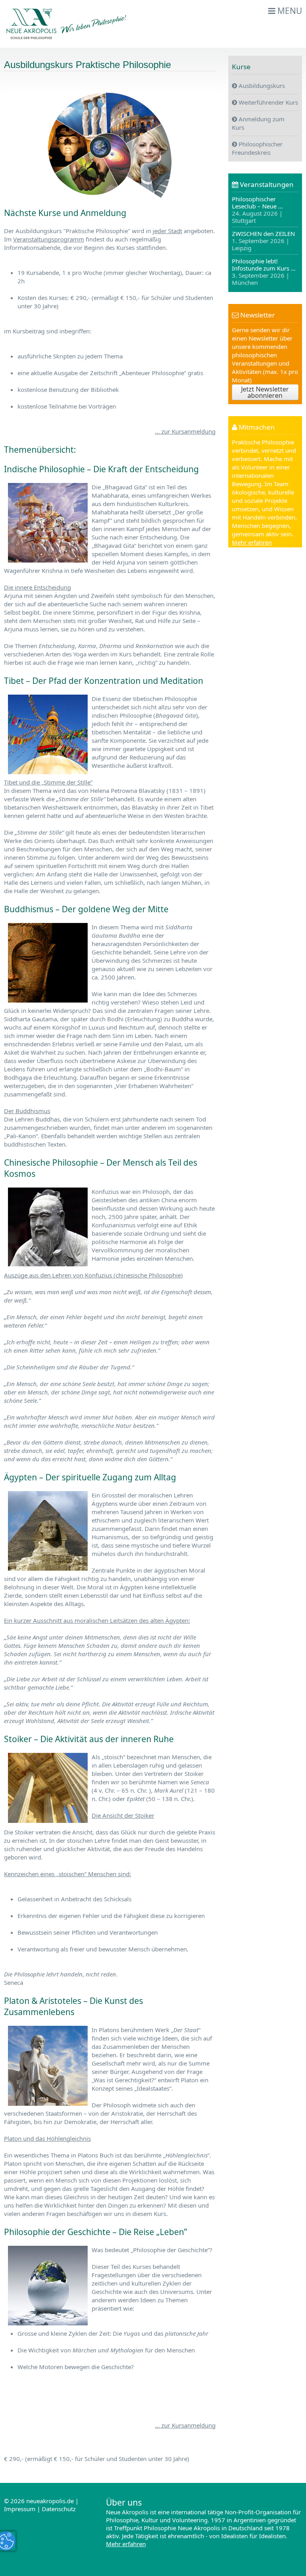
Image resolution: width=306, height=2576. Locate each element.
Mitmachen (256, 427)
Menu (289, 11)
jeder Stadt (167, 231)
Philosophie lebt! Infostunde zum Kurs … (264, 272)
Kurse (241, 67)
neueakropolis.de (50, 2501)
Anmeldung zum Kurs (258, 123)
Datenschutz (59, 2509)
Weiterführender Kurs (268, 102)
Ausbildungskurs (261, 86)
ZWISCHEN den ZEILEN (263, 241)
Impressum (20, 2509)
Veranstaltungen (266, 184)
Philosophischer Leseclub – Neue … (257, 210)
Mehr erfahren (252, 542)
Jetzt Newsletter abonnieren (265, 392)
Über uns (124, 2502)
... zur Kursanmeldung (185, 431)
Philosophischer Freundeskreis (257, 148)
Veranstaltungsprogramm (49, 239)
